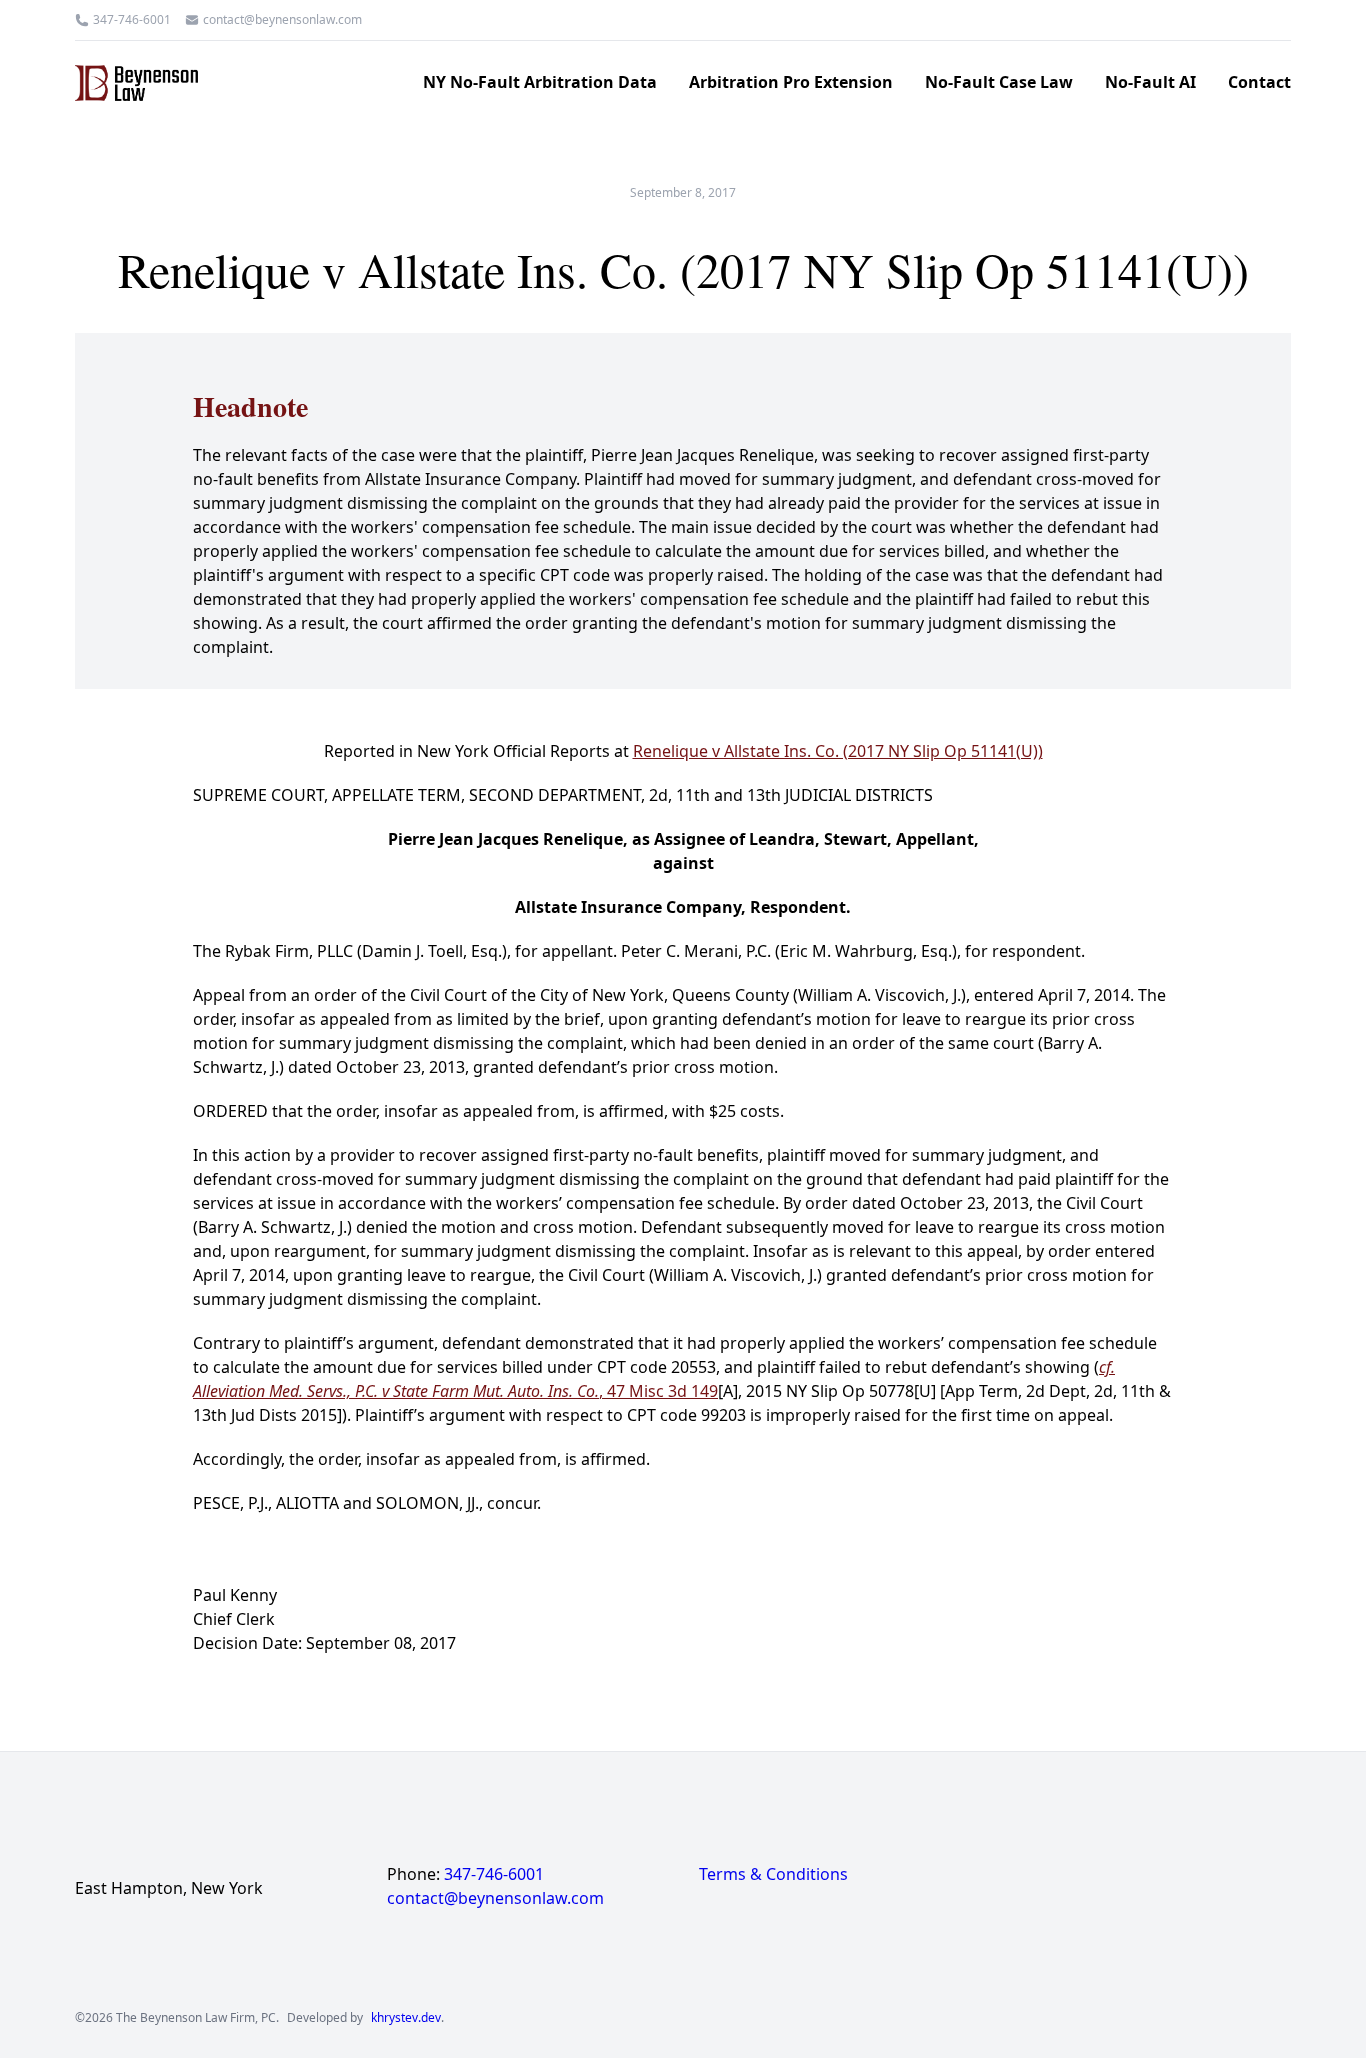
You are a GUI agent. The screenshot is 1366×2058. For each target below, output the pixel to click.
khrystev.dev (406, 2018)
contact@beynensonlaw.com (282, 20)
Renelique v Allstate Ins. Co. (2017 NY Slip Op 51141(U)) (838, 751)
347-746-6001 (132, 20)
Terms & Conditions (773, 1874)
